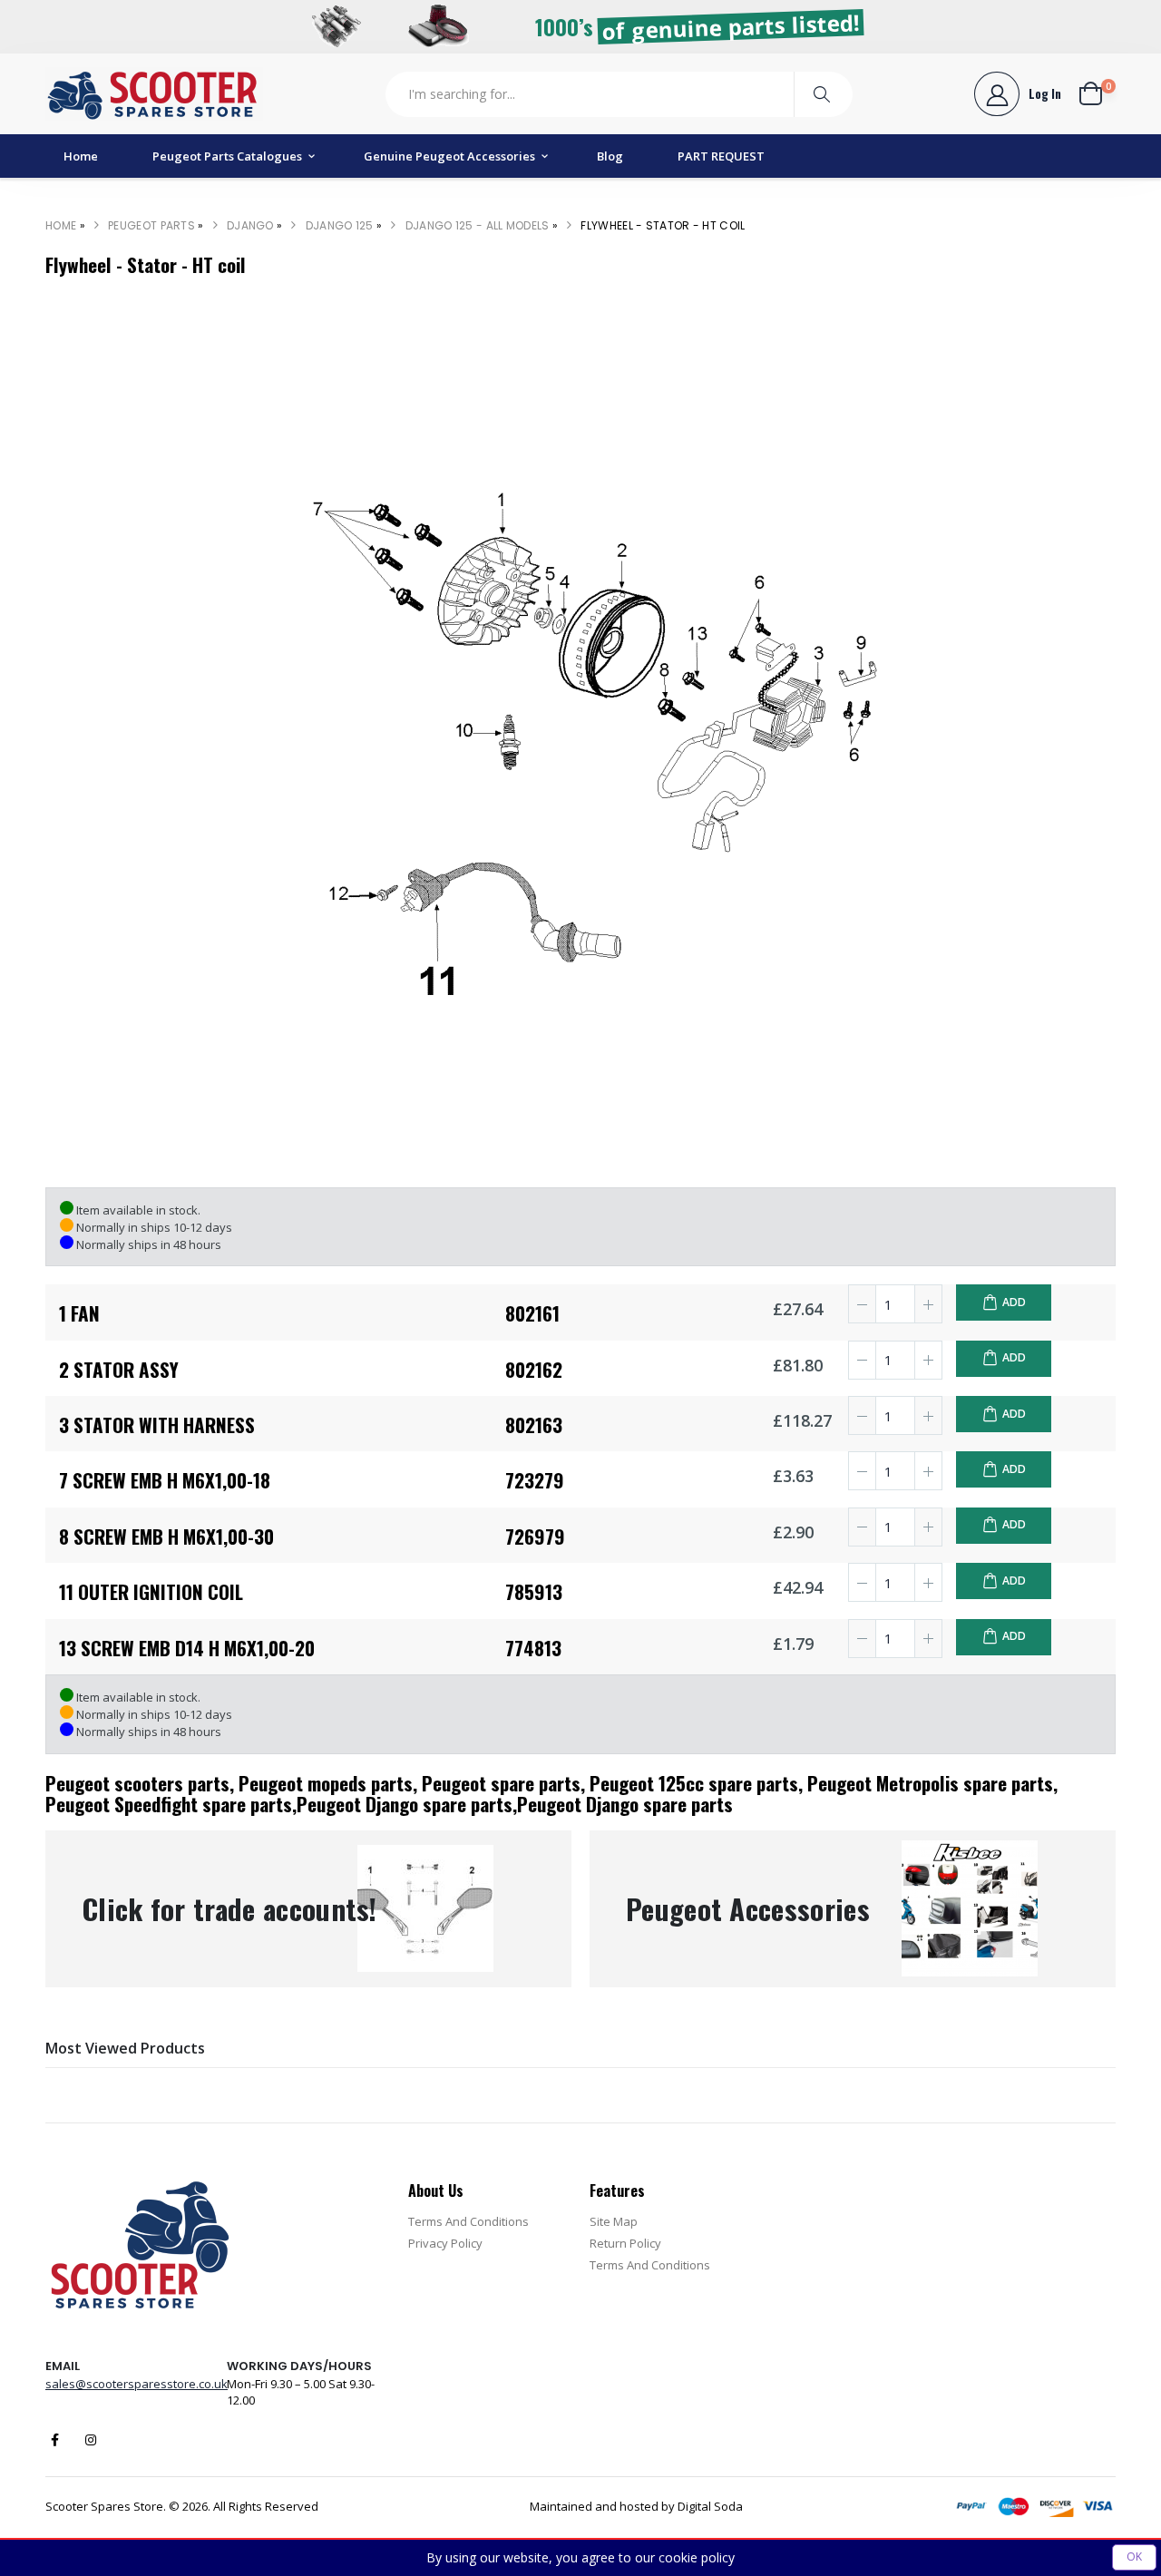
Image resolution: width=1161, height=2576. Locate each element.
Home (81, 156)
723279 (535, 1480)
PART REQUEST (721, 156)
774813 (533, 1648)
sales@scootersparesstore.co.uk (137, 2384)
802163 (534, 1425)
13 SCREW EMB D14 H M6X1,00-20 (187, 1648)
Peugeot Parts (151, 225)
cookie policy (697, 2557)
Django (250, 225)
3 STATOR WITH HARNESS (157, 1425)
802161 (532, 1313)
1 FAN (79, 1313)
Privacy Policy (445, 2243)
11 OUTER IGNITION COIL (151, 1591)
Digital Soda (710, 2506)
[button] (1098, 93)
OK (1134, 2556)
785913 (534, 1591)
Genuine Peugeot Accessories (449, 156)
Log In (1045, 93)
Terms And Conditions (468, 2221)
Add (1014, 1302)
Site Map (614, 2221)
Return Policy (625, 2243)
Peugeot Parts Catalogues (227, 156)
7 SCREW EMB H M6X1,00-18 (165, 1480)
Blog (610, 156)
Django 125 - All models (478, 225)
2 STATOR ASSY (119, 1369)
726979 (535, 1536)
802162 (534, 1369)
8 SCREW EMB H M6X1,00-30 (166, 1536)
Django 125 (340, 225)
